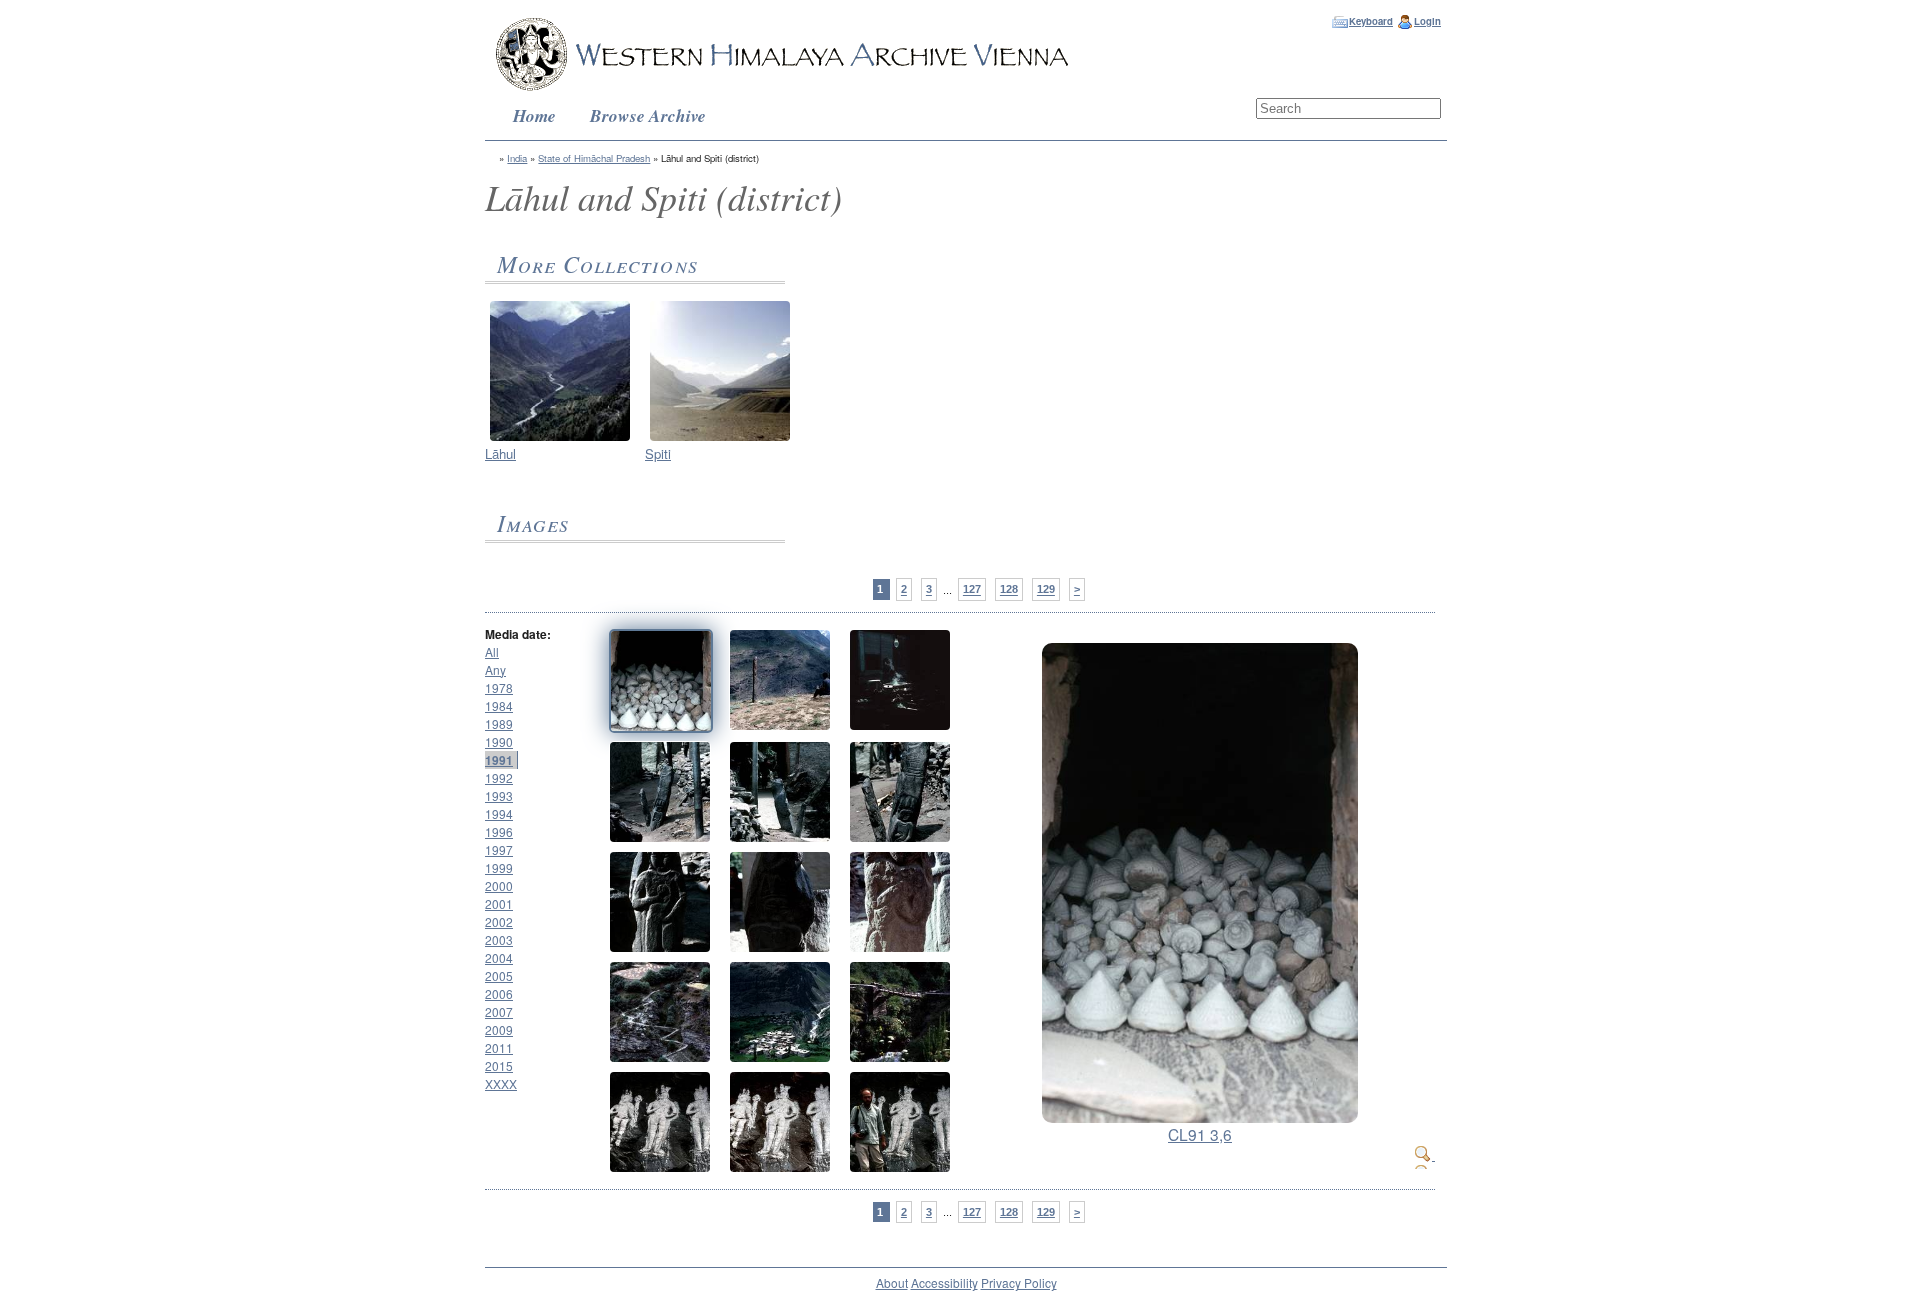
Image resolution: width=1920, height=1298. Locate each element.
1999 (499, 867)
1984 (499, 705)
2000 (499, 885)
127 (972, 590)
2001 (499, 903)
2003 (499, 939)
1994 (499, 813)
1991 (499, 760)
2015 (499, 1065)
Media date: (518, 634)
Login (1427, 21)
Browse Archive (648, 115)
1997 (499, 849)
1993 (499, 795)
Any (495, 669)
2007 (499, 1011)
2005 (499, 975)
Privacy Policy (1019, 1282)
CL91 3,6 (1200, 1134)
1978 (499, 687)
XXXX (501, 1083)
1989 (499, 723)
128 (1009, 590)
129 (1046, 590)
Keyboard (1371, 21)
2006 (499, 993)
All (492, 651)
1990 (499, 741)
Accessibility (944, 1282)
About (892, 1282)
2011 (499, 1047)
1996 (499, 831)
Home (534, 115)
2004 (499, 957)
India (517, 158)
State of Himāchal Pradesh (594, 158)
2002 (499, 921)
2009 (499, 1029)
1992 (499, 777)
